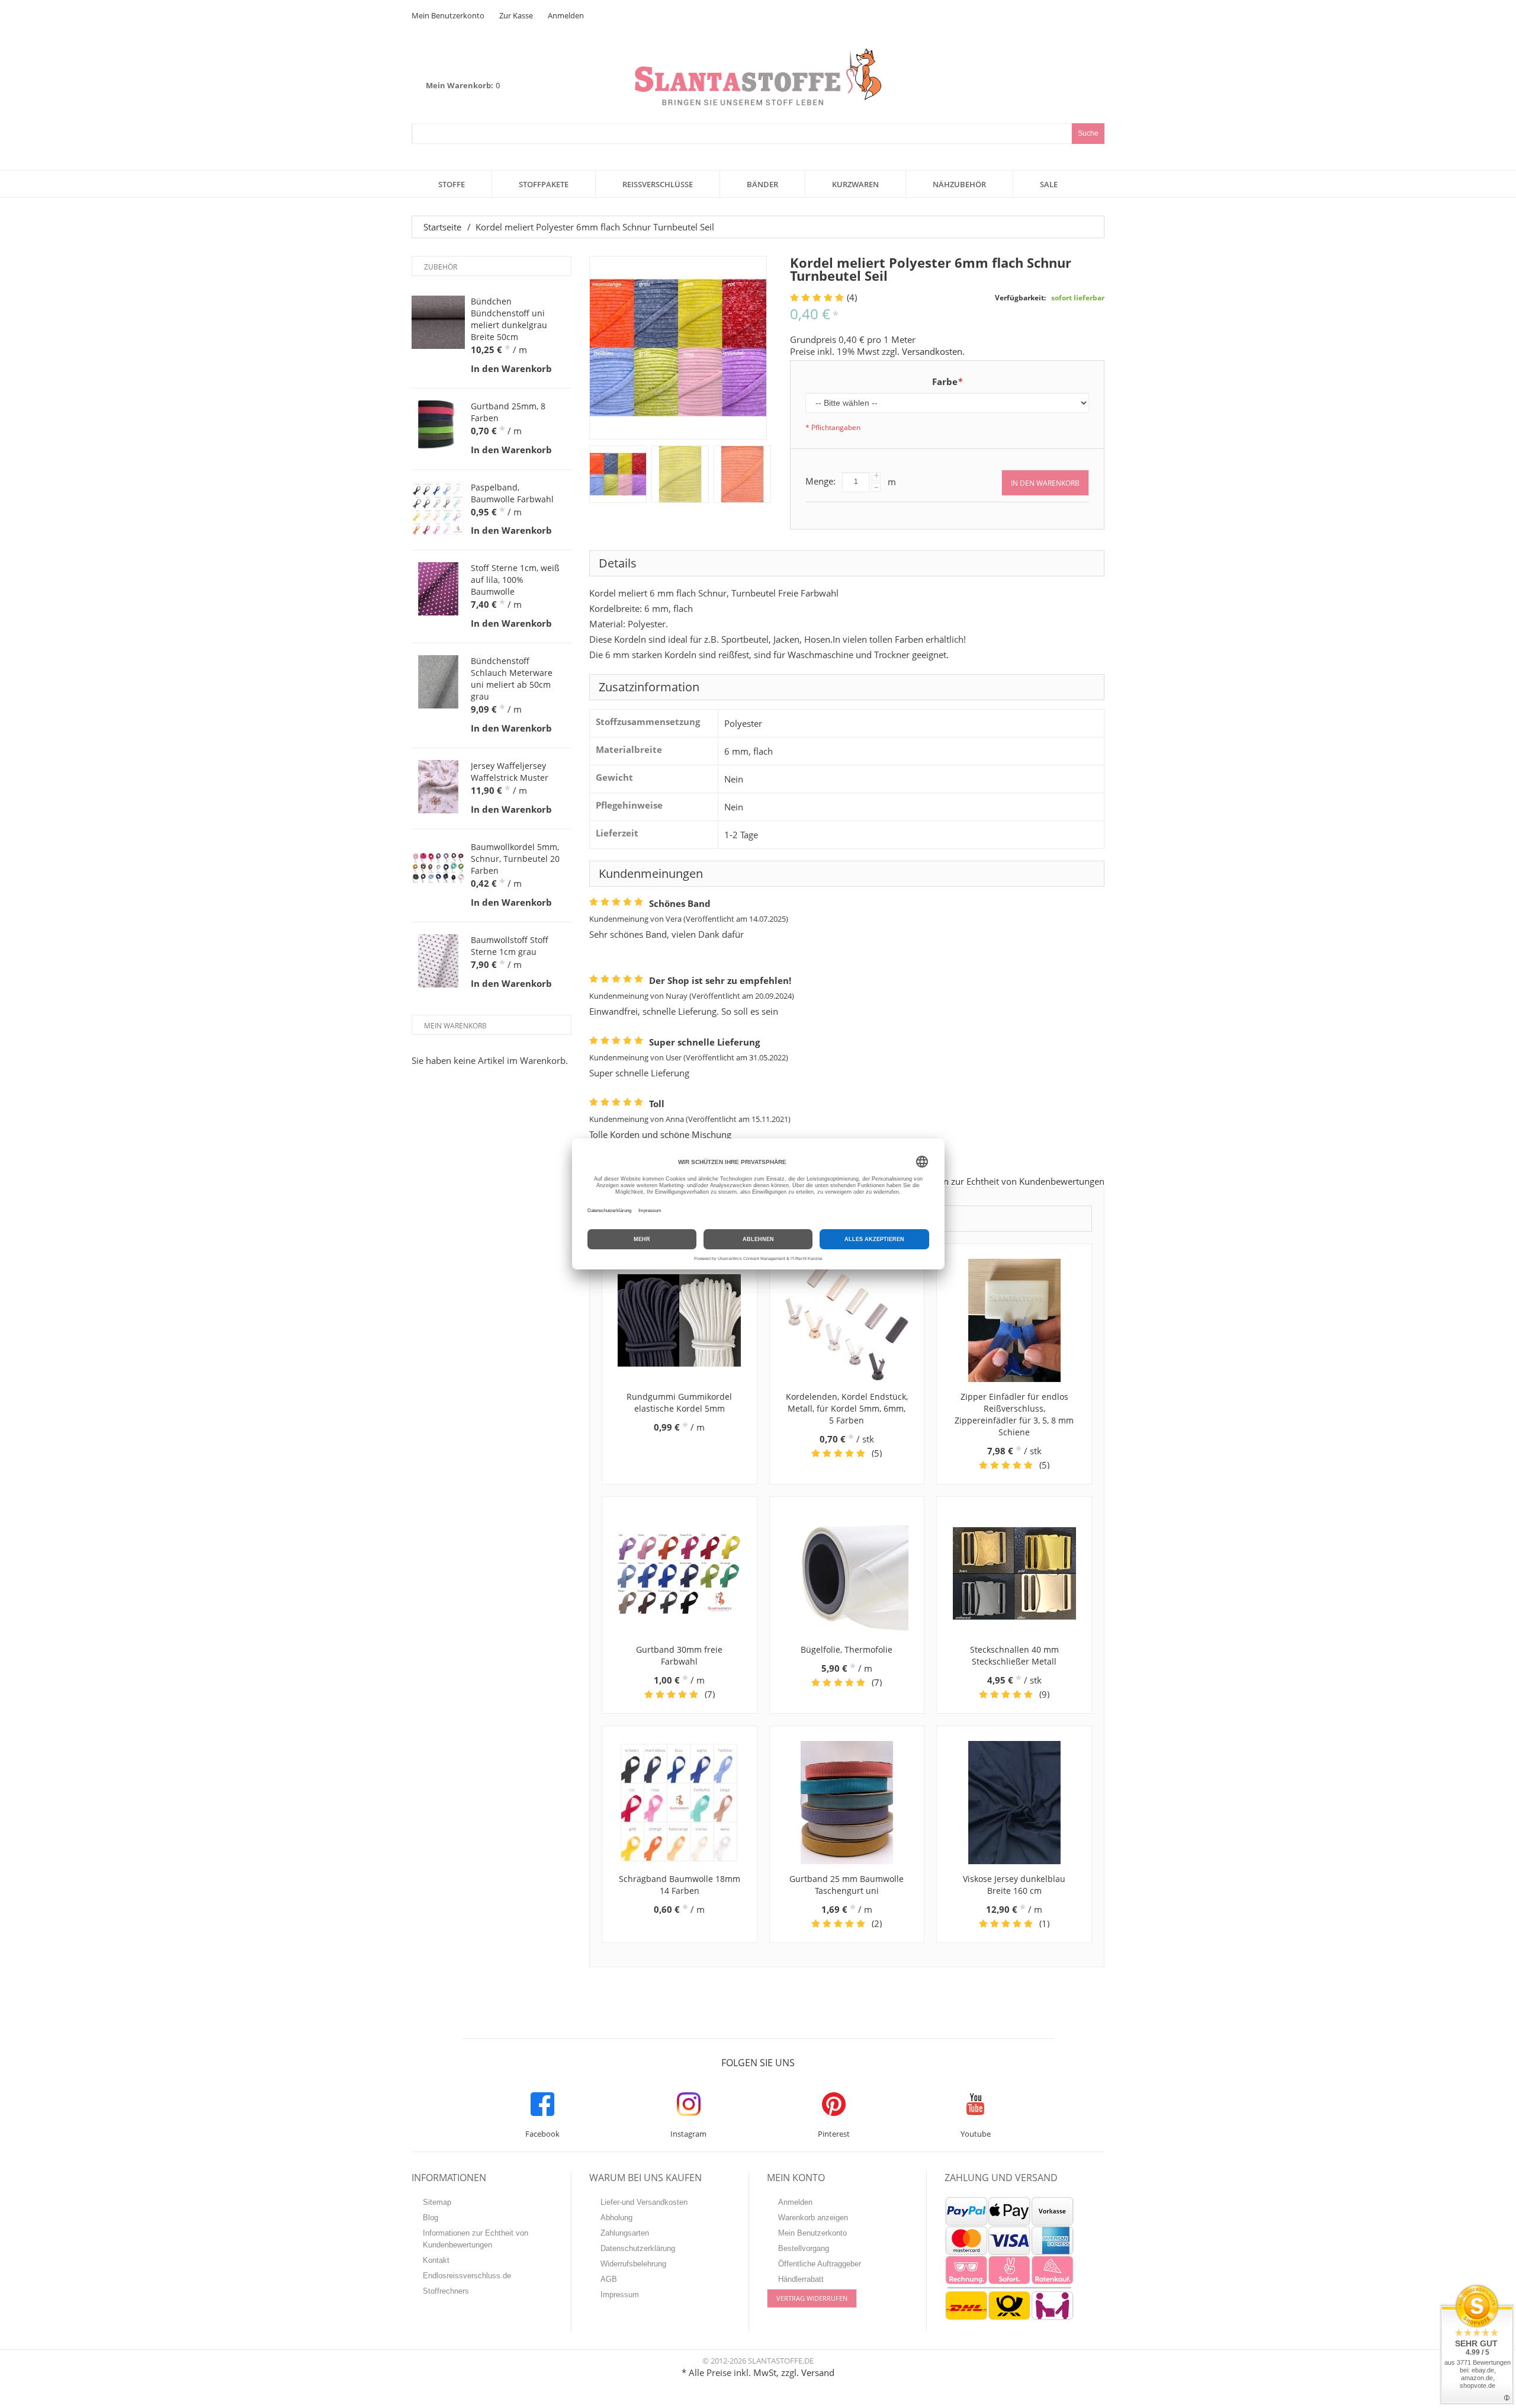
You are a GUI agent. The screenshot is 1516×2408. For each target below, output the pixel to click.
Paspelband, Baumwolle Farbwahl (512, 493)
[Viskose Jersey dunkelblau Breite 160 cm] (1014, 1803)
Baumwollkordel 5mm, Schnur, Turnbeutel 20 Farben (515, 859)
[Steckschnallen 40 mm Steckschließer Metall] (1014, 1573)
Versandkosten (932, 351)
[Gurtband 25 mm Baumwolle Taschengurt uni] (847, 1803)
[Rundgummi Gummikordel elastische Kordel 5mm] (680, 1320)
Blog (431, 2218)
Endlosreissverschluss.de (467, 2276)
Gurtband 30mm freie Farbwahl (679, 1655)
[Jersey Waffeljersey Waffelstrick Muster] (438, 787)
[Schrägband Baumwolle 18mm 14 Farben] (680, 1803)
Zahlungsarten (625, 2233)
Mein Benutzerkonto (448, 15)
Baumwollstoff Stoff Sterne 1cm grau (510, 946)
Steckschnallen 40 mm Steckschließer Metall (1014, 1655)
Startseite (442, 227)
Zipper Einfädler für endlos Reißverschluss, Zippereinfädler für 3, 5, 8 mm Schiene (1014, 1414)
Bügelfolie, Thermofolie (847, 1649)
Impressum (620, 2295)
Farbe (947, 381)
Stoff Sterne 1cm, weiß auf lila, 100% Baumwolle (515, 580)
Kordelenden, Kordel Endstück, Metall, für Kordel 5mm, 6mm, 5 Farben (847, 1408)
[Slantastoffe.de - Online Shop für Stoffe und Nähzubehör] (758, 77)
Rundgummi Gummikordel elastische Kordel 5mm (679, 1402)
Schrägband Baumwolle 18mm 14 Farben (680, 1885)
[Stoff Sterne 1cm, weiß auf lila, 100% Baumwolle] (438, 589)
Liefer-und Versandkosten (644, 2202)
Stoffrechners (446, 2291)
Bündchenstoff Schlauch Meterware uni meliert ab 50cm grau (512, 679)
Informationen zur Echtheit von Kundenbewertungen (997, 1181)
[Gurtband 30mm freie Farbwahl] (680, 1573)
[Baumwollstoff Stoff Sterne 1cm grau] (438, 961)
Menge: (820, 481)
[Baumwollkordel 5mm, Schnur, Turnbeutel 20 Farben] (438, 868)
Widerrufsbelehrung (633, 2264)
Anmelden (566, 15)
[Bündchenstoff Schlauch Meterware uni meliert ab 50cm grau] (438, 682)
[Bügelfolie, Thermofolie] (847, 1573)
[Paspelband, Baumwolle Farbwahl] (438, 508)
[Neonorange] (742, 474)
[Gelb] (680, 474)
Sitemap (437, 2202)
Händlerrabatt (801, 2279)
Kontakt (436, 2260)
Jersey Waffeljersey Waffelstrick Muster (510, 772)
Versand (818, 2372)
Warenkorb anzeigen (813, 2218)
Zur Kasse (516, 15)
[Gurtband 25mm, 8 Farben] (438, 427)
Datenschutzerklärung (638, 2248)
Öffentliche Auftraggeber (820, 2264)
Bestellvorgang (804, 2248)
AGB (609, 2279)
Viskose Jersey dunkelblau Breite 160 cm (1014, 1885)
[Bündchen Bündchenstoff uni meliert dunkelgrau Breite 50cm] (438, 322)
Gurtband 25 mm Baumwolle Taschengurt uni (847, 1885)
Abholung (616, 2218)
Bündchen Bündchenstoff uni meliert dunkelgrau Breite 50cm (509, 319)
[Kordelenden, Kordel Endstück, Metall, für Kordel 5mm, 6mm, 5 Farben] (847, 1320)
